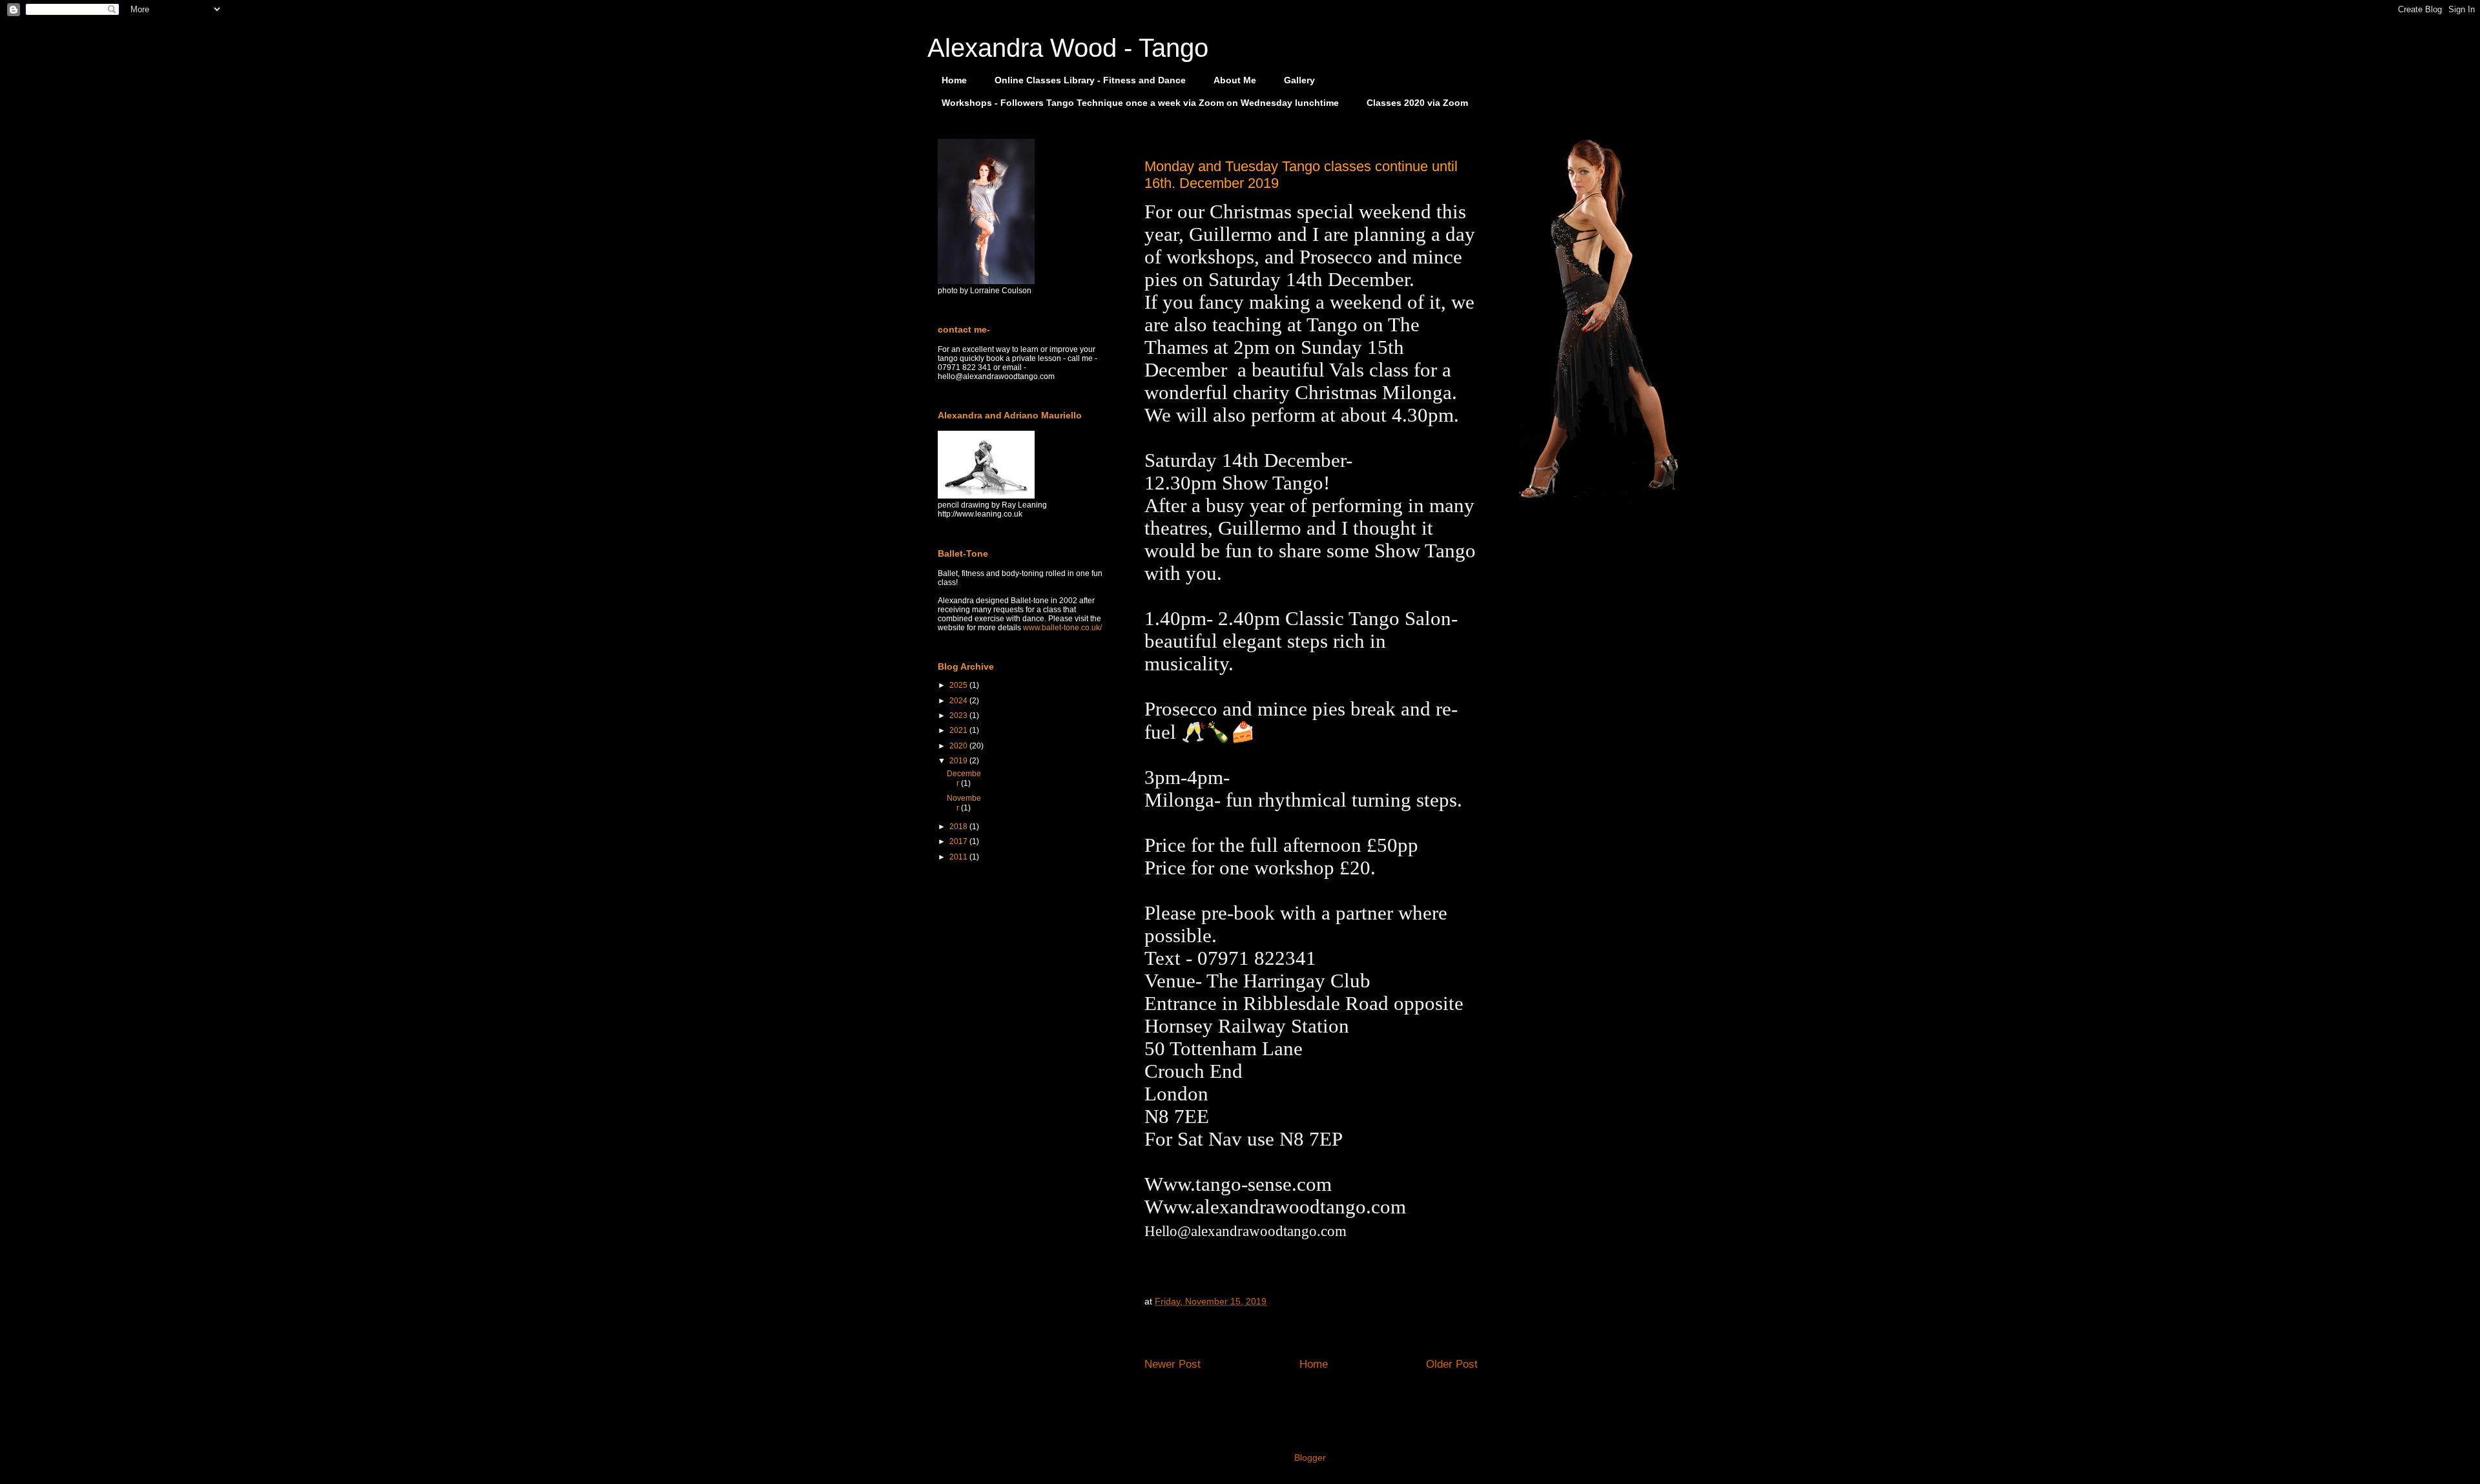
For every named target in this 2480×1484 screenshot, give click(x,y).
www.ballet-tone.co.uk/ (1062, 628)
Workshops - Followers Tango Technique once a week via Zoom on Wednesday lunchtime (1140, 103)
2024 (959, 701)
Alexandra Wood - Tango (1068, 48)
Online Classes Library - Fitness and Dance (1090, 80)
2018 (959, 827)
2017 (959, 841)
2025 (959, 685)
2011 (959, 857)
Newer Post (1173, 1364)
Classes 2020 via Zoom (1417, 103)
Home (954, 80)
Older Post (1452, 1364)
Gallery (1299, 80)
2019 (959, 761)
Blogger (1310, 1458)
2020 (959, 746)
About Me (1235, 80)
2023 (959, 716)
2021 (959, 730)
